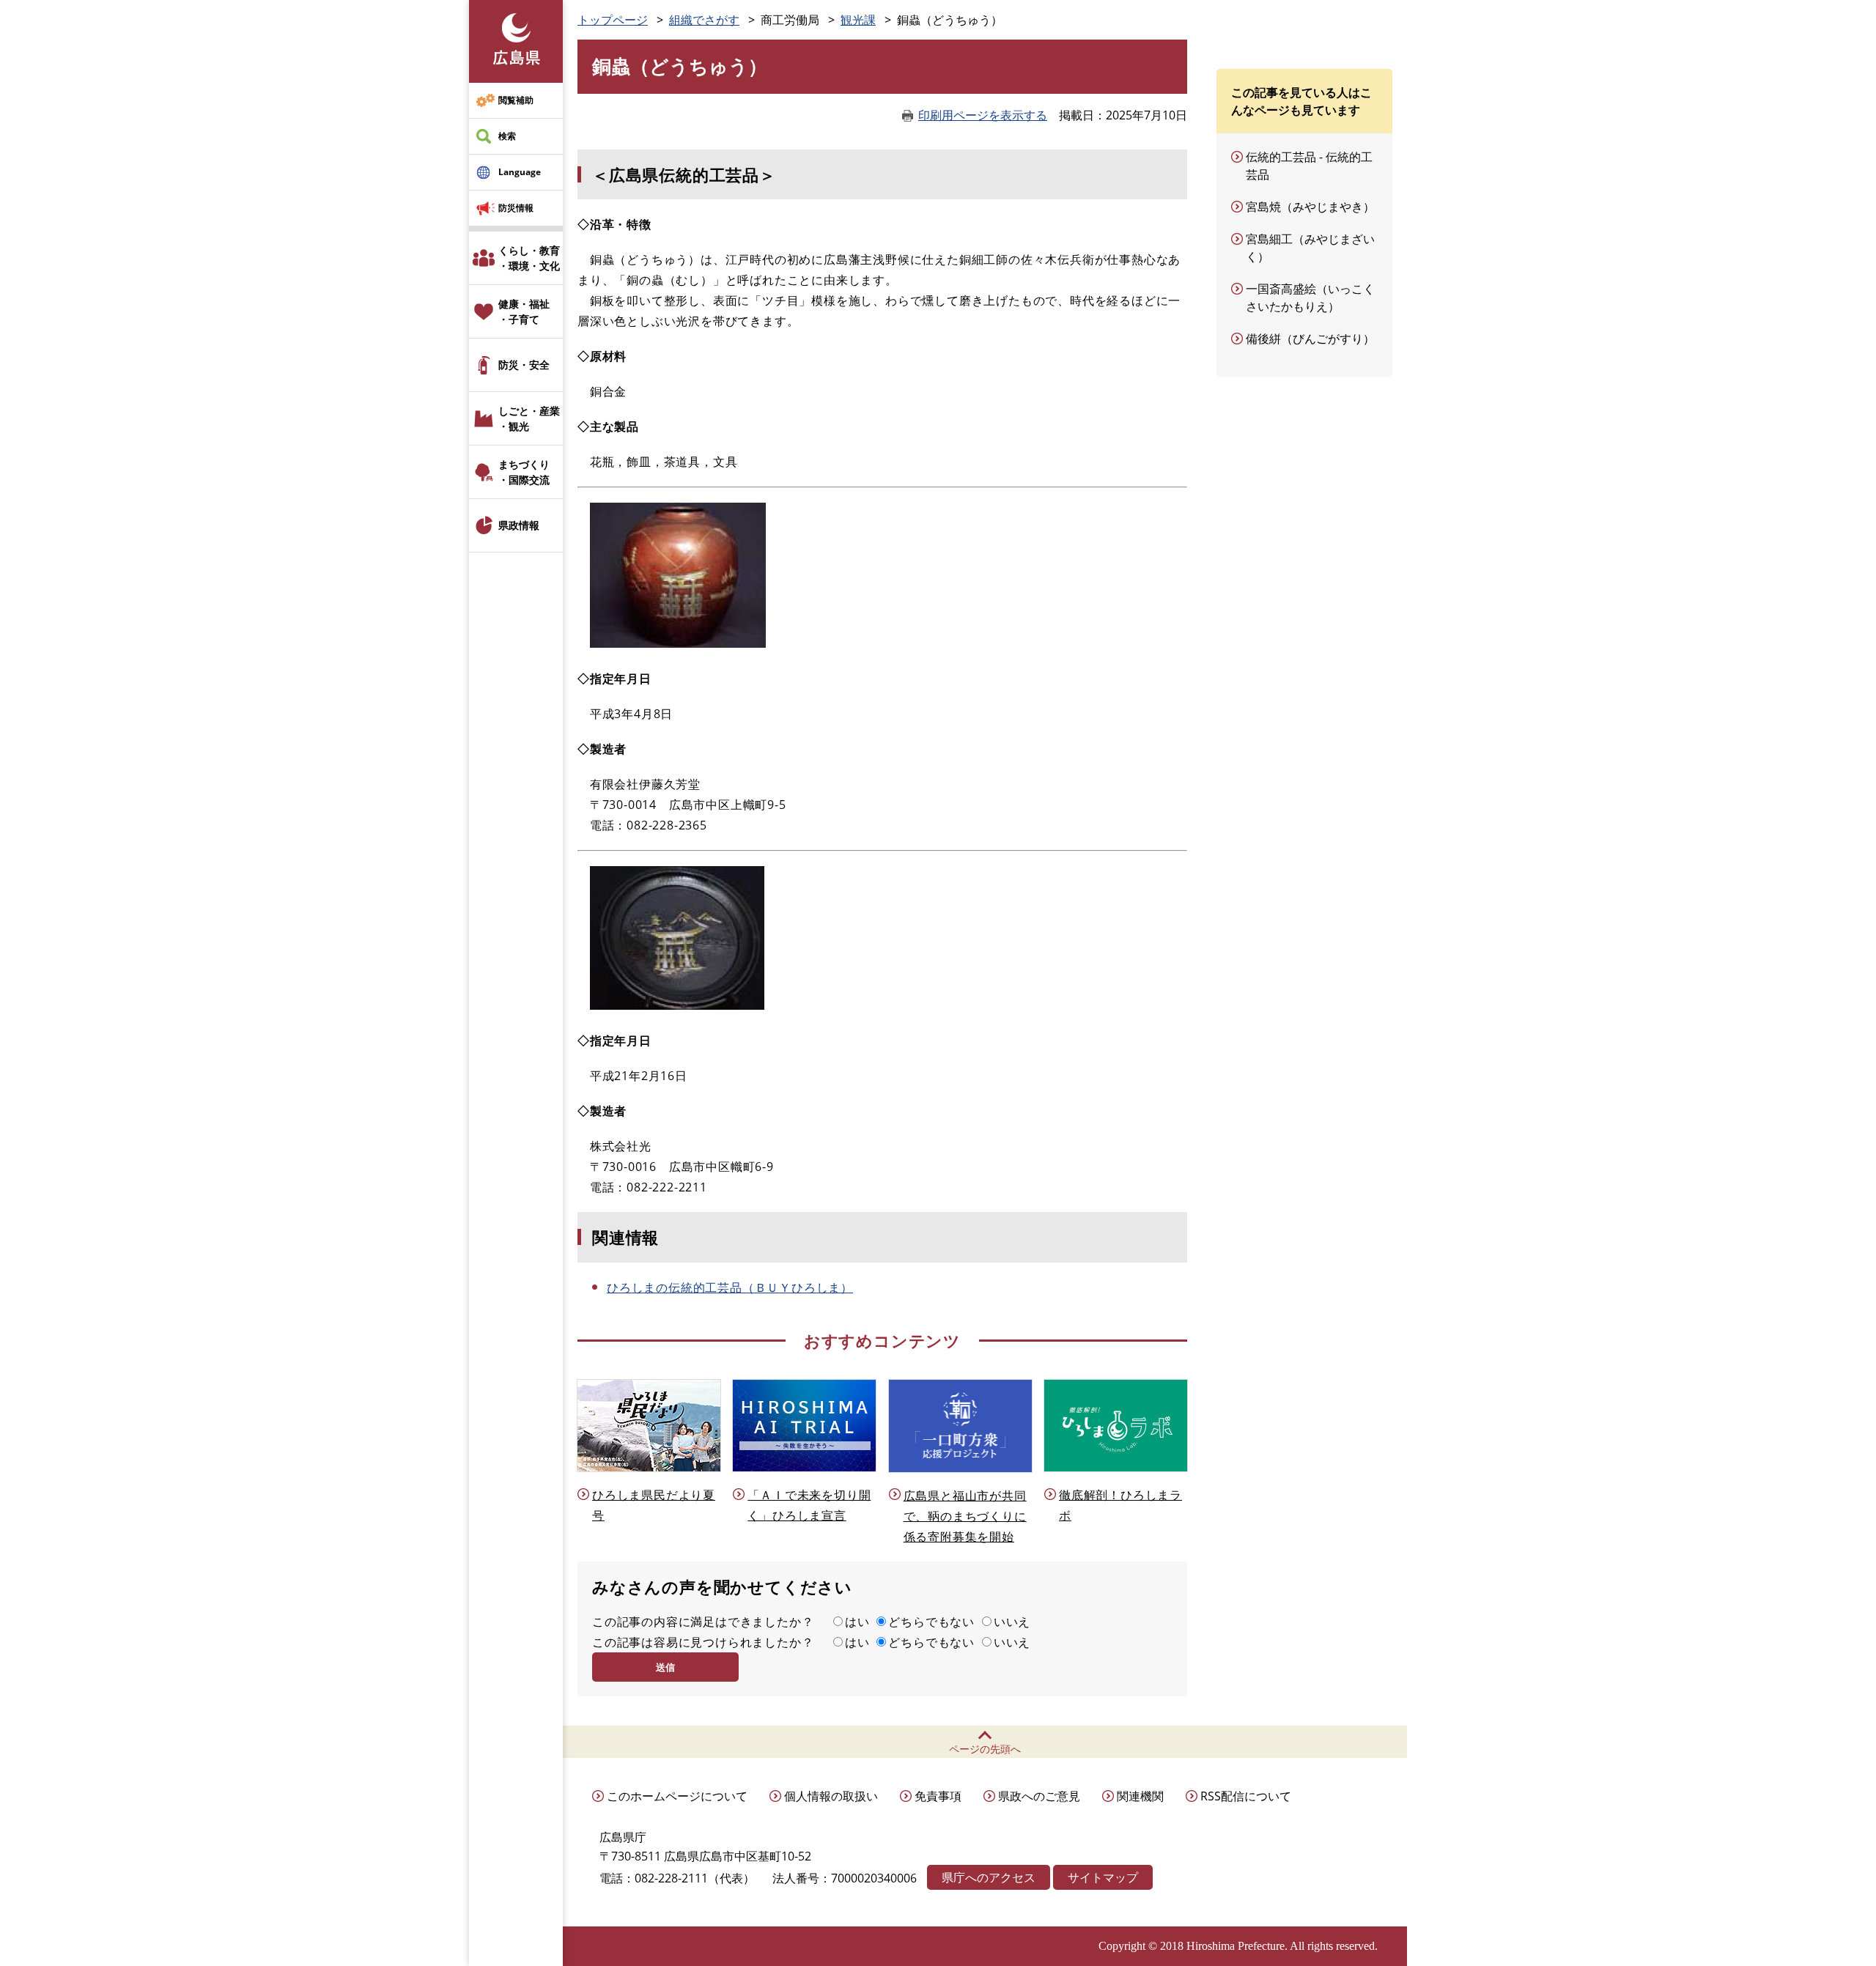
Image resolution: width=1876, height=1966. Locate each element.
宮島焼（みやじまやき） (1310, 207)
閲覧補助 (516, 100)
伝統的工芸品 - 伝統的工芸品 (1309, 166)
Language (520, 172)
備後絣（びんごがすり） (1310, 339)
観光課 (858, 20)
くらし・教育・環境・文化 (529, 258)
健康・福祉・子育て (524, 311)
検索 (507, 136)
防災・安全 (524, 365)
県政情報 (519, 525)
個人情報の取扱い (831, 1796)
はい (857, 1622)
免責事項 (938, 1796)
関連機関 (1140, 1796)
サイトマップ (1103, 1877)
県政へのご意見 (1039, 1796)
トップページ (613, 20)
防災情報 (516, 208)
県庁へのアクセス (989, 1877)
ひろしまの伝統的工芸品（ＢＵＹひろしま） (730, 1287)
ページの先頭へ (985, 1749)
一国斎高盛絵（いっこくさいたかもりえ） (1310, 298)
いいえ (1012, 1622)
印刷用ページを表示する (983, 115)
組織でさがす (704, 20)
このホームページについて (677, 1796)
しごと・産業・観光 (529, 418)
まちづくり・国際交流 (524, 472)
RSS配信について (1246, 1796)
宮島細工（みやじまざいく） (1310, 248)
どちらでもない (931, 1622)
